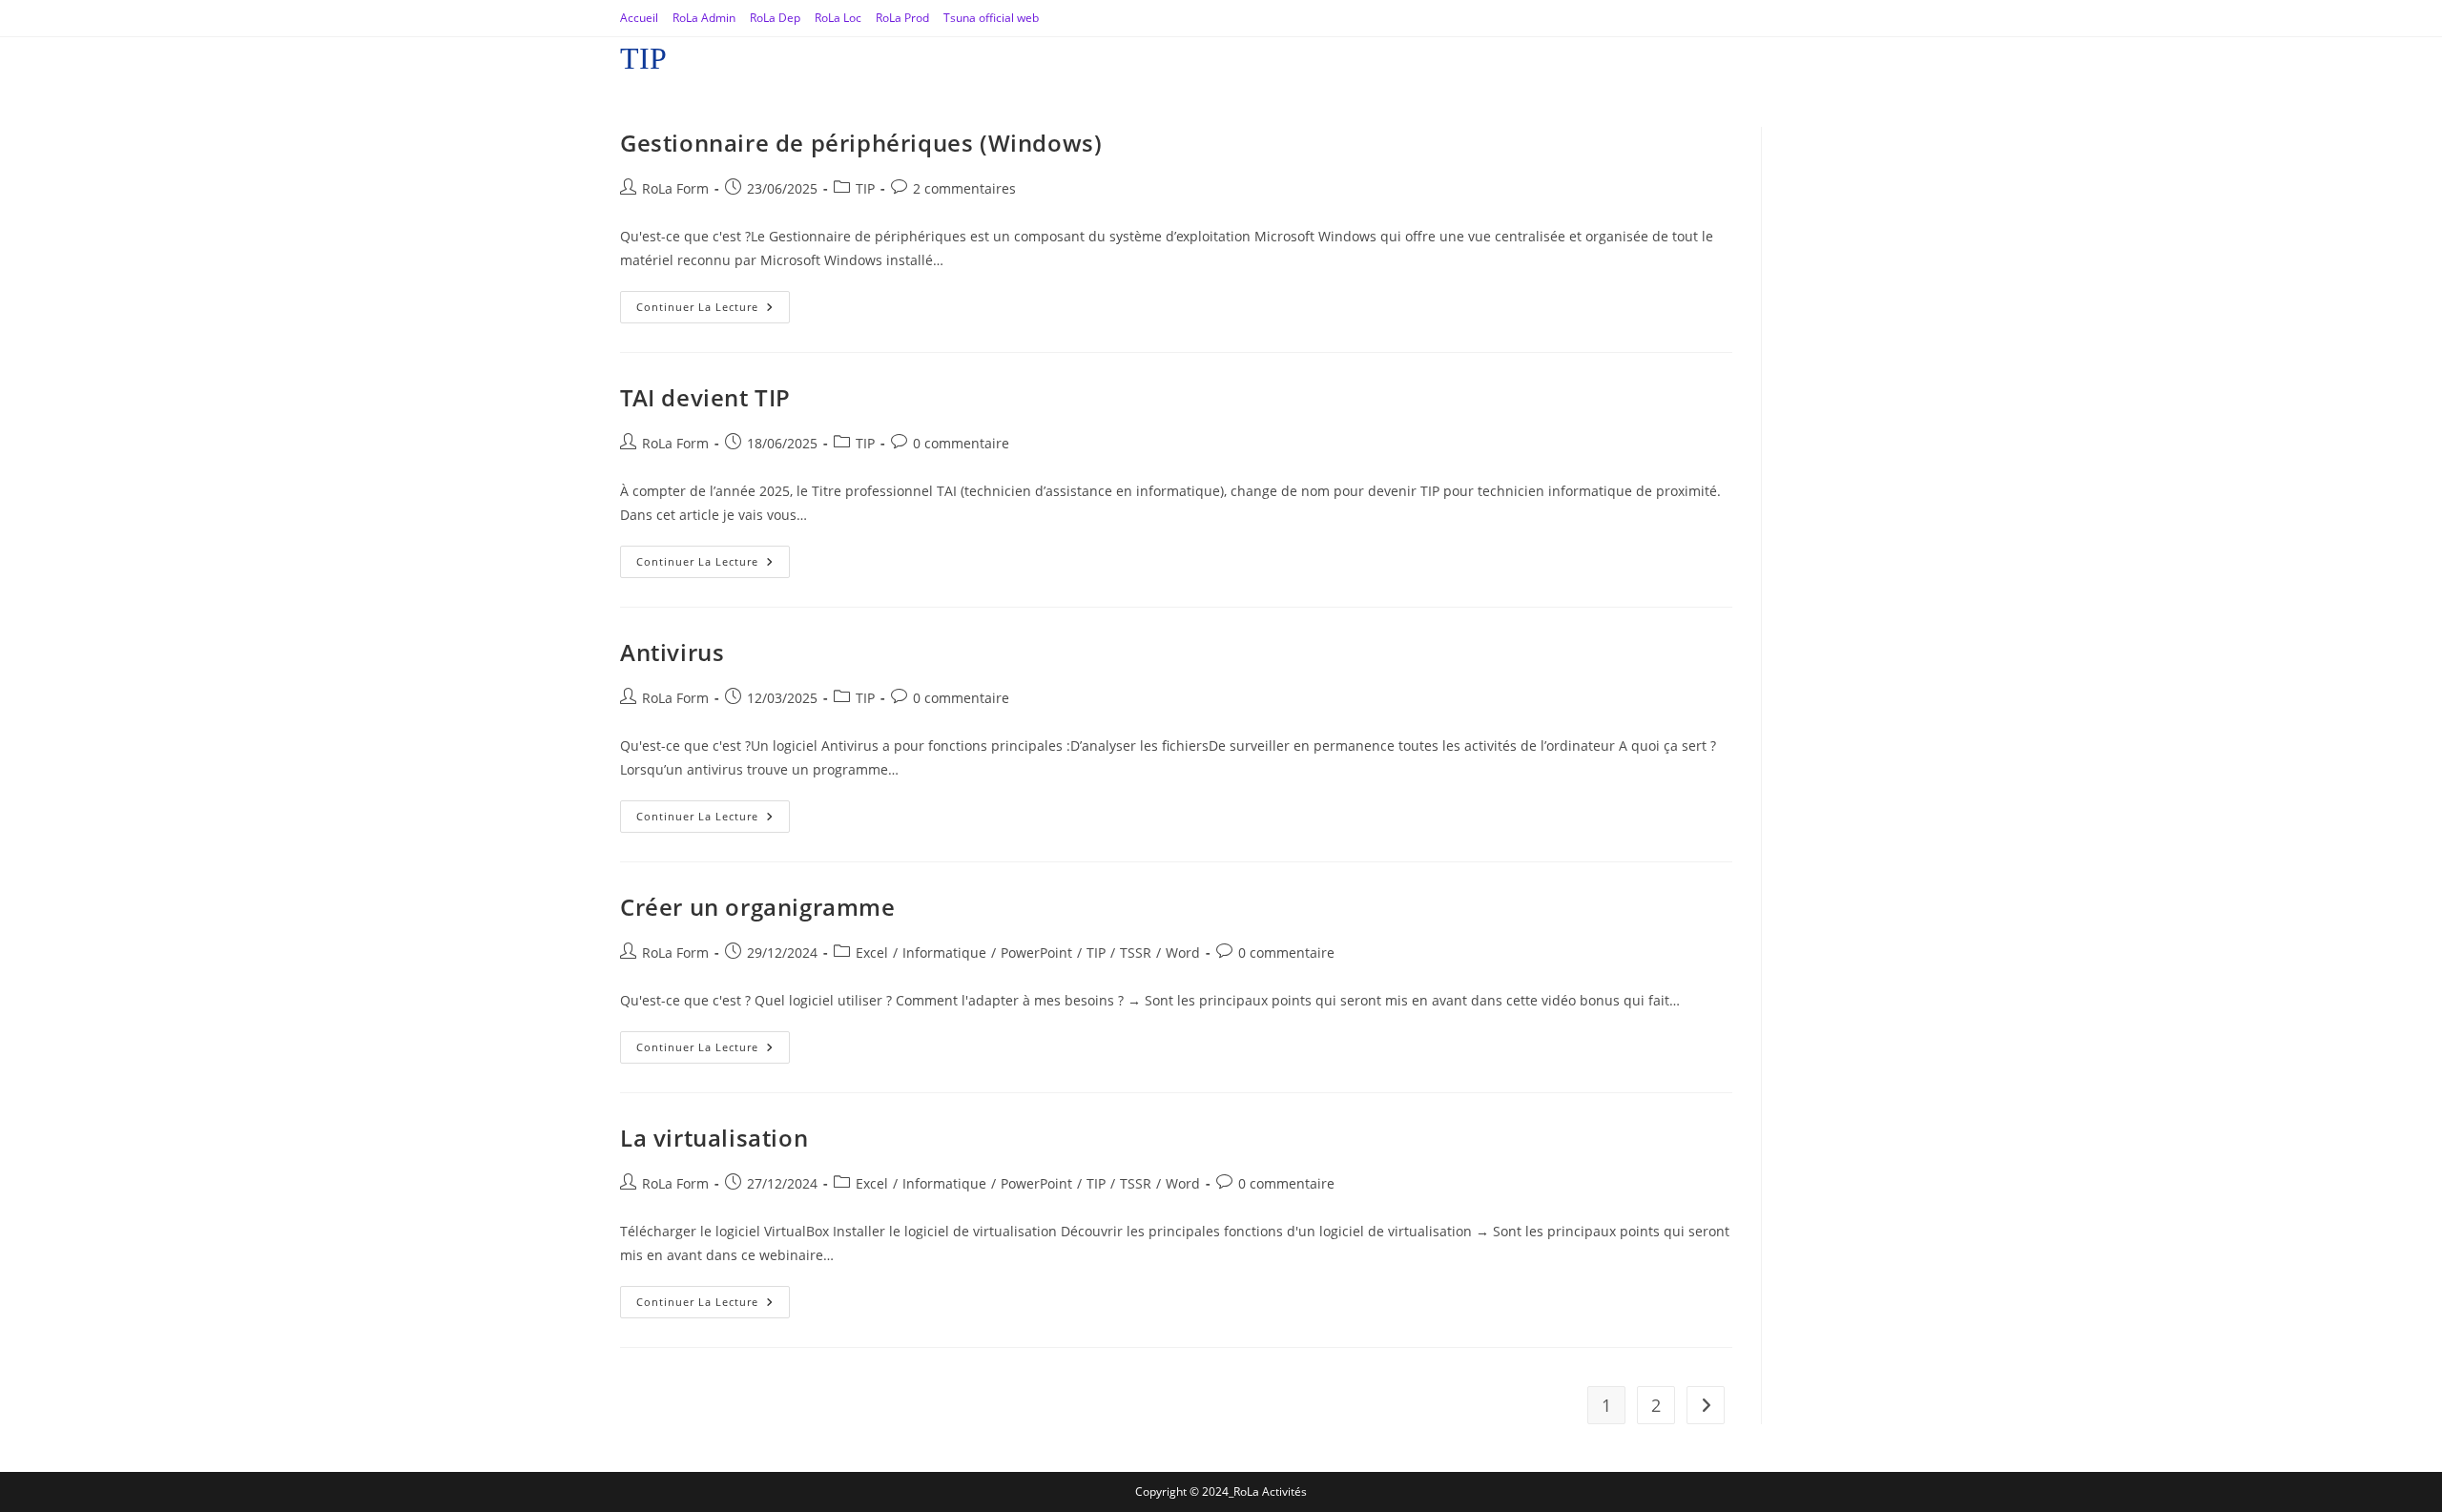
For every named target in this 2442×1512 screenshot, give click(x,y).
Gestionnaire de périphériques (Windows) (861, 143)
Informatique (944, 953)
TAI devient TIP (705, 397)
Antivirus (672, 652)
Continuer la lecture (713, 302)
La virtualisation (714, 1138)
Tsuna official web (991, 18)
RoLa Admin (704, 18)
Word (1183, 953)
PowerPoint (1036, 953)
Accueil (639, 18)
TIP (865, 188)
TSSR (1136, 953)
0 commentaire (961, 443)
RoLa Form (675, 188)
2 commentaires (964, 188)
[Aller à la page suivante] (1706, 1405)
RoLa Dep (775, 18)
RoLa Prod (902, 18)
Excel (872, 953)
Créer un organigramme (758, 907)
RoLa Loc (838, 18)
